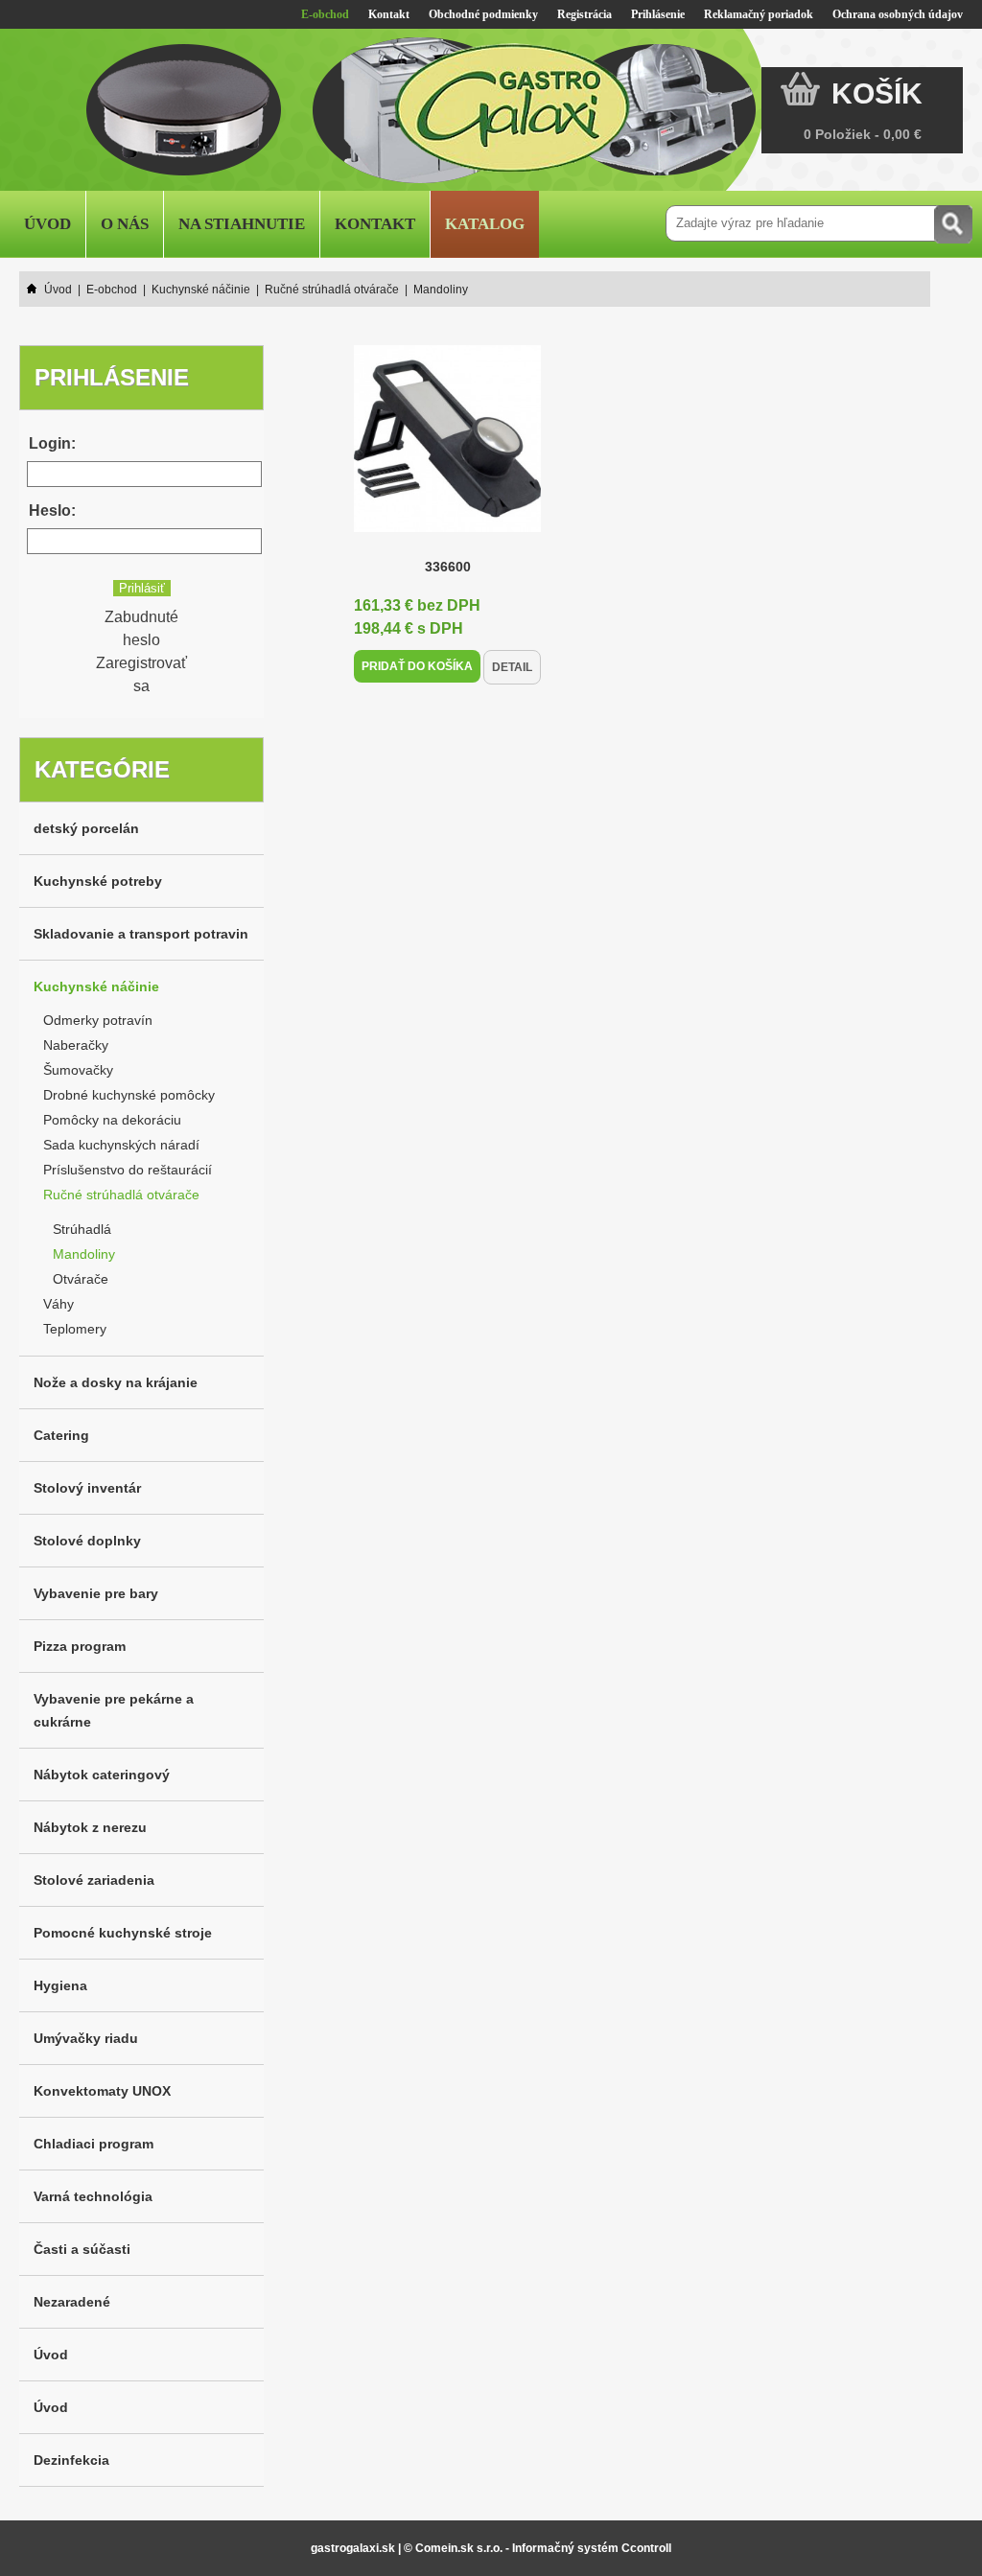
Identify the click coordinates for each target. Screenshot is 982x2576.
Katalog (485, 224)
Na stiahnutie (242, 224)
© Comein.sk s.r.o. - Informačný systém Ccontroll (538, 2548)
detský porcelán (86, 828)
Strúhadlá (82, 1229)
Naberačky (76, 1045)
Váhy (58, 1304)
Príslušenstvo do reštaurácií (128, 1170)
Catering (61, 1435)
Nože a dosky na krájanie (116, 1382)
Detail (512, 667)
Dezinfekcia (71, 2460)
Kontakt (389, 14)
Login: (52, 443)
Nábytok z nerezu (90, 1827)
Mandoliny (84, 1254)
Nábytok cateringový (102, 1775)
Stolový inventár (87, 1488)
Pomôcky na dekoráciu (112, 1120)
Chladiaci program (94, 2144)
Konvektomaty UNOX (102, 2091)
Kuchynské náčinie (96, 986)
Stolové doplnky (87, 1541)
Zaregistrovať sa (141, 674)
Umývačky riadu (86, 2038)
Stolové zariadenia (94, 1880)
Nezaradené (72, 2302)
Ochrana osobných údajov (898, 14)
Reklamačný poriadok (759, 14)
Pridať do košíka (417, 666)
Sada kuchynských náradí (121, 1145)
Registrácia (585, 14)
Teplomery (75, 1329)
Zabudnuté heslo (141, 628)
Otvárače (81, 1279)
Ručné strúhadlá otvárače (121, 1195)
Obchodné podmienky (483, 14)
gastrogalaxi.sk (353, 2548)
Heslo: (52, 511)
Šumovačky (78, 1070)
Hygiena (60, 1985)
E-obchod (325, 14)
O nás (125, 224)
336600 (448, 567)
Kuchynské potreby (98, 881)
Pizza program (80, 1646)
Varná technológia (93, 2196)
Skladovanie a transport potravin (141, 934)
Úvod (47, 224)
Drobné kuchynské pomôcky (129, 1095)
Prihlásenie (658, 14)
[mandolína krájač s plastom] (447, 527)
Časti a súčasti (82, 2249)
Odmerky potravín (98, 1020)
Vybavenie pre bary (96, 1593)
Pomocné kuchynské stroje (123, 1933)
